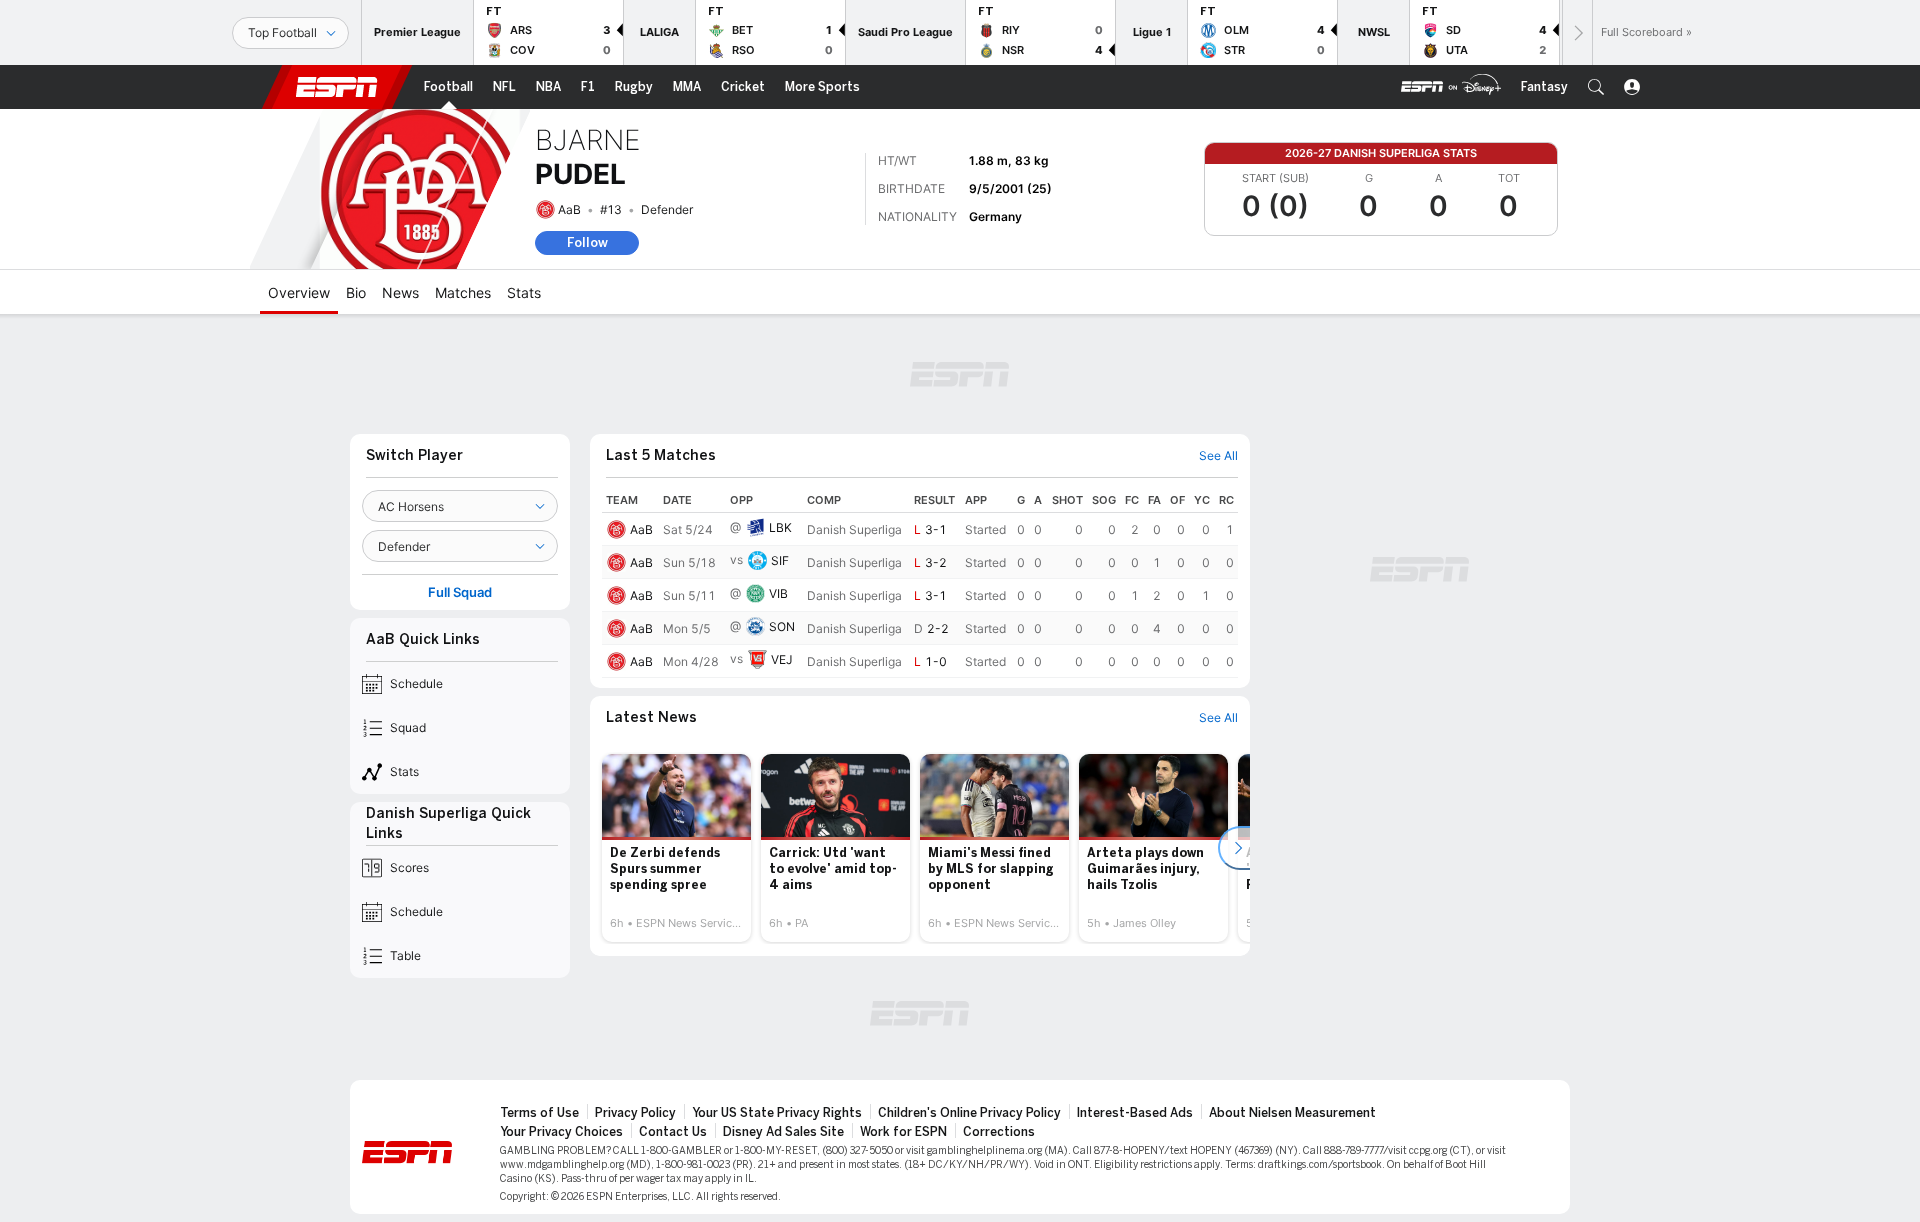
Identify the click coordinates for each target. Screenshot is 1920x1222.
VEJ (782, 659)
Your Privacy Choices (561, 1132)
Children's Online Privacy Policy (969, 1113)
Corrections (999, 1132)
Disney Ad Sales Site (783, 1132)
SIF (780, 560)
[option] (676, 848)
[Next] (1577, 32)
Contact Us (673, 1132)
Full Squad (460, 592)
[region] (920, 583)
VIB (778, 593)
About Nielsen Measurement (1292, 1113)
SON (782, 626)
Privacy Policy (635, 1113)
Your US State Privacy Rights (777, 1113)
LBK (780, 527)
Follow (587, 242)
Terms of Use (539, 1113)
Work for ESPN (903, 1132)
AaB (569, 209)
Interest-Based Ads (1135, 1113)
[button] (1596, 87)
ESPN (337, 87)
